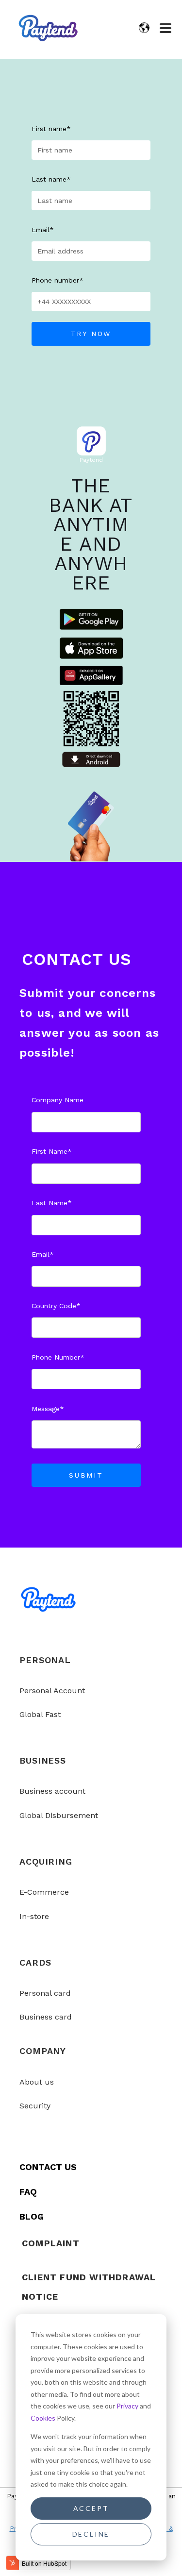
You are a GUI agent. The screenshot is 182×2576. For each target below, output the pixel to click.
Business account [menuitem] (52, 1791)
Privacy (127, 2406)
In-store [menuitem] (34, 1916)
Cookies (43, 2418)
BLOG (32, 2216)
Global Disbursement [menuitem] (59, 1815)
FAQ (28, 2192)
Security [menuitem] (35, 2106)
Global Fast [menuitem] (40, 1714)
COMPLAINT (51, 2243)
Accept (91, 2508)
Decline (91, 2534)
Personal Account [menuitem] (52, 1691)
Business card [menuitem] (46, 2017)
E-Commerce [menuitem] (44, 1892)
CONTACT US (48, 2167)
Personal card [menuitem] (45, 1993)
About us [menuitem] (37, 2082)
